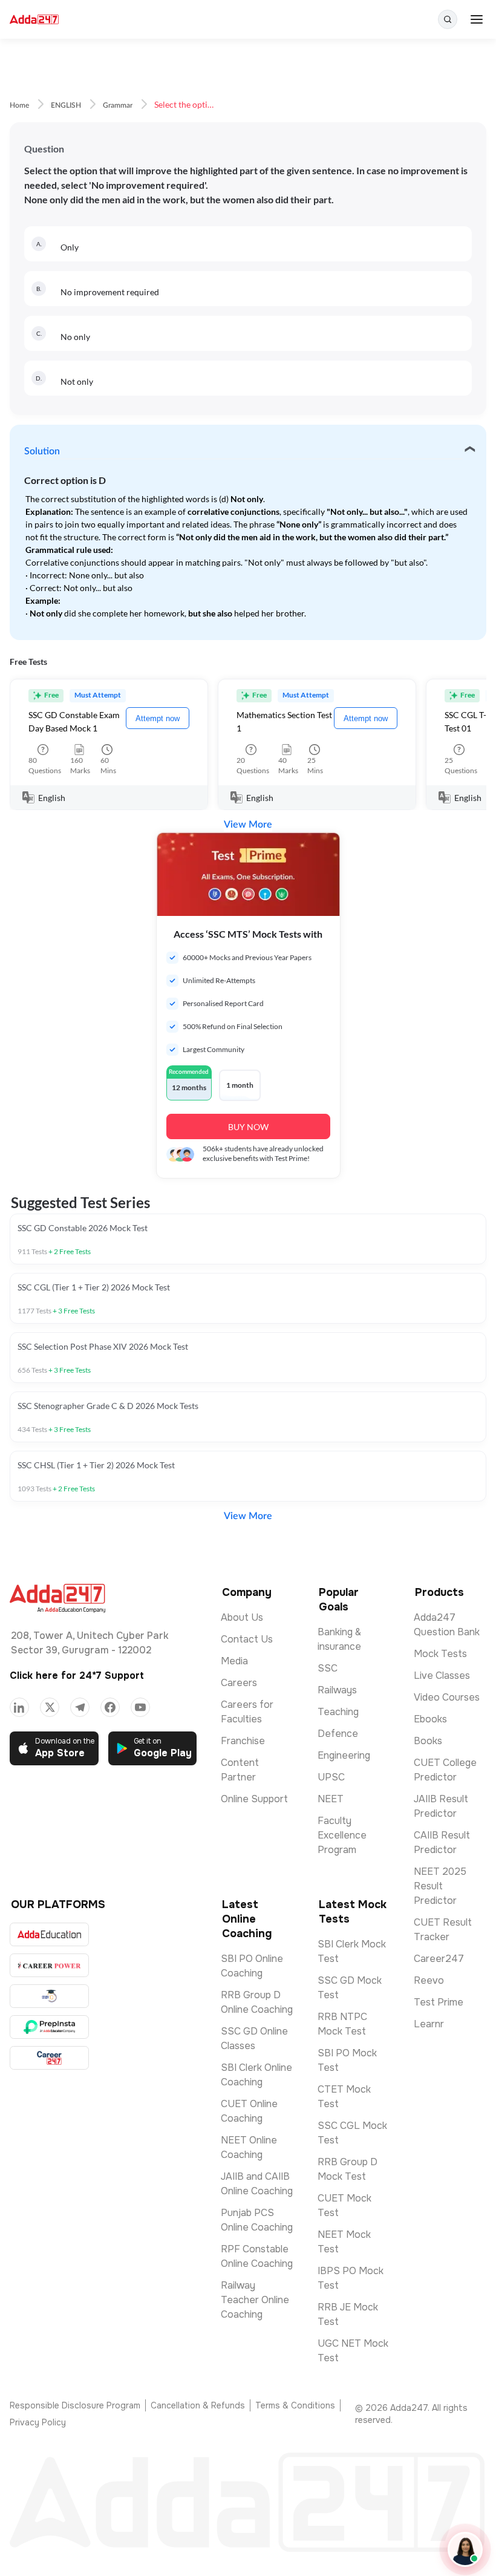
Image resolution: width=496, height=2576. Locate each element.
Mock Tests (440, 1654)
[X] (50, 1707)
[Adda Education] (49, 1934)
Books (428, 1741)
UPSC (331, 1777)
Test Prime (439, 2002)
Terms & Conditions (295, 2405)
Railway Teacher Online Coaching (255, 2300)
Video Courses (447, 1697)
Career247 (439, 1959)
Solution (42, 451)
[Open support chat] (465, 2549)
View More (248, 825)
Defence (338, 1734)
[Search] (448, 19)
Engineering (344, 1755)
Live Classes (442, 1675)
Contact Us (247, 1639)
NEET (331, 1799)
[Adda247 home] (34, 20)
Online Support (254, 1799)
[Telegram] (80, 1707)
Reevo (429, 1980)
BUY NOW (248, 1127)
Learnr (429, 2024)
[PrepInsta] (49, 2027)
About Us (242, 1617)
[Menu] (477, 19)
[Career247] (49, 2058)
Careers (239, 1683)
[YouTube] (140, 1707)
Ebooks (430, 1719)
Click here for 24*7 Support (77, 1675)
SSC (328, 1668)
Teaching (338, 1712)
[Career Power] (49, 1965)
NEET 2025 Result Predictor (440, 1886)
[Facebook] (110, 1707)
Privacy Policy (38, 2422)
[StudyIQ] (49, 1996)
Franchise (243, 1741)
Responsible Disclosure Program (75, 2405)
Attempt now (158, 718)
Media (234, 1661)
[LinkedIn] (19, 1707)
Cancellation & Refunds (198, 2405)
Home (19, 105)
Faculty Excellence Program (342, 1835)
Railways (337, 1690)
